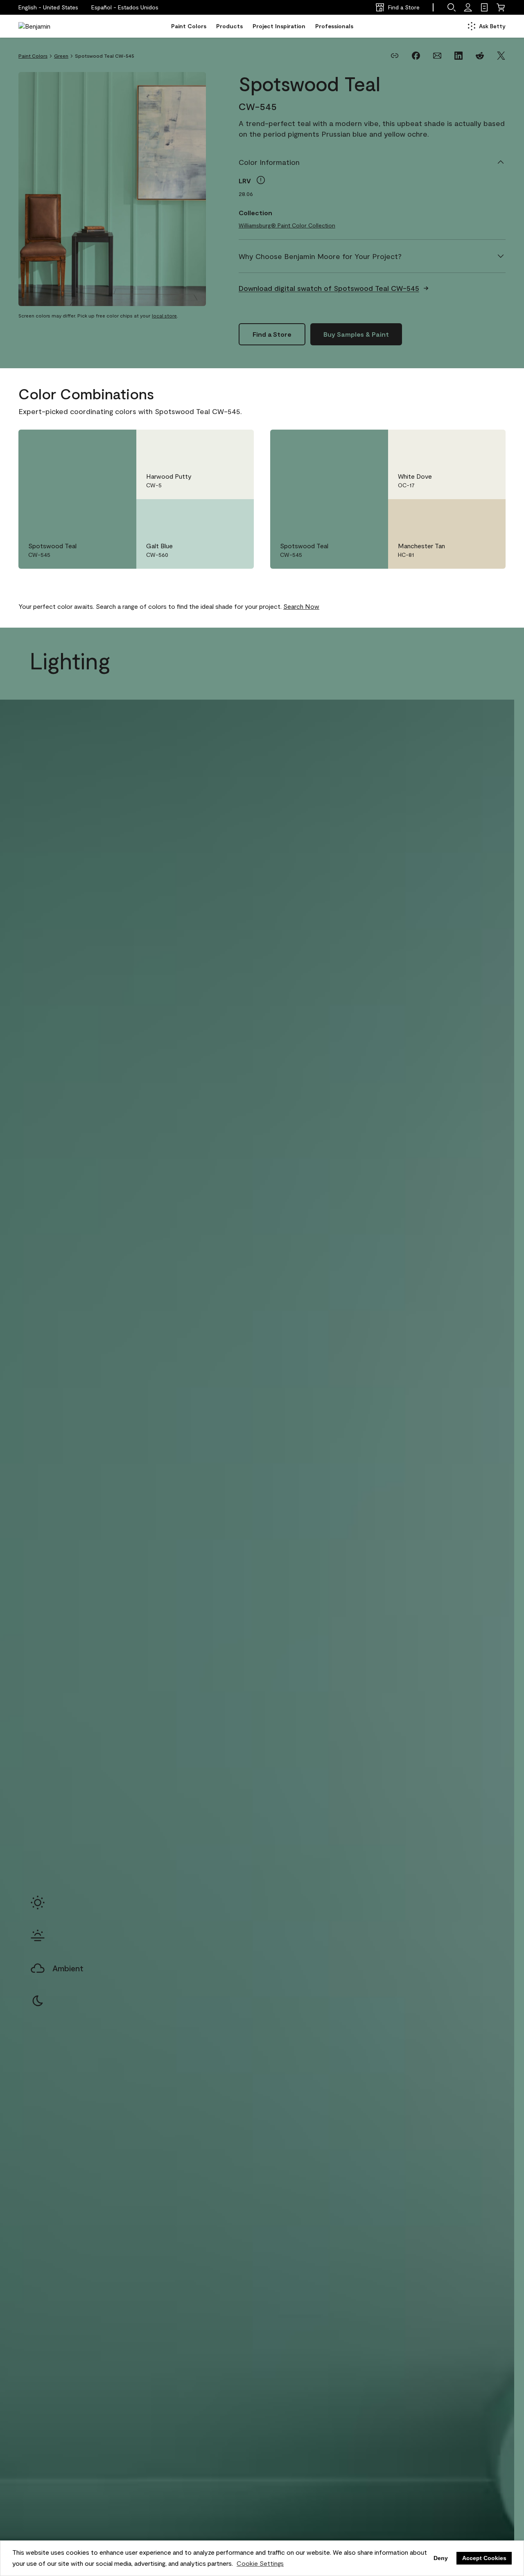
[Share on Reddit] (480, 56)
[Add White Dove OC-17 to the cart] (465, 444)
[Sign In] (468, 7)
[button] (125, 7)
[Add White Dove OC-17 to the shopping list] (488, 444)
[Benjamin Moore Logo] (44, 26)
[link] (484, 7)
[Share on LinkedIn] (458, 56)
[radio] (38, 1903)
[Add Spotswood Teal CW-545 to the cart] (95, 444)
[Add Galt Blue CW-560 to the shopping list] (236, 514)
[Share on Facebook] (416, 56)
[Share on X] (501, 56)
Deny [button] (441, 2558)
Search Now (301, 606)
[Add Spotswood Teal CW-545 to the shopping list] (118, 444)
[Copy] (395, 56)
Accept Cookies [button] (484, 2558)
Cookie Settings (260, 2563)
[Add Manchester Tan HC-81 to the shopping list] (488, 514)
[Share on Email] (437, 56)
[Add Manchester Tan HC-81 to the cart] (465, 514)
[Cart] (501, 7)
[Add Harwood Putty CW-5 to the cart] (213, 444)
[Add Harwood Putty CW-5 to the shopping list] (236, 444)
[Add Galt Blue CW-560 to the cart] (213, 514)
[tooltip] (261, 180)
